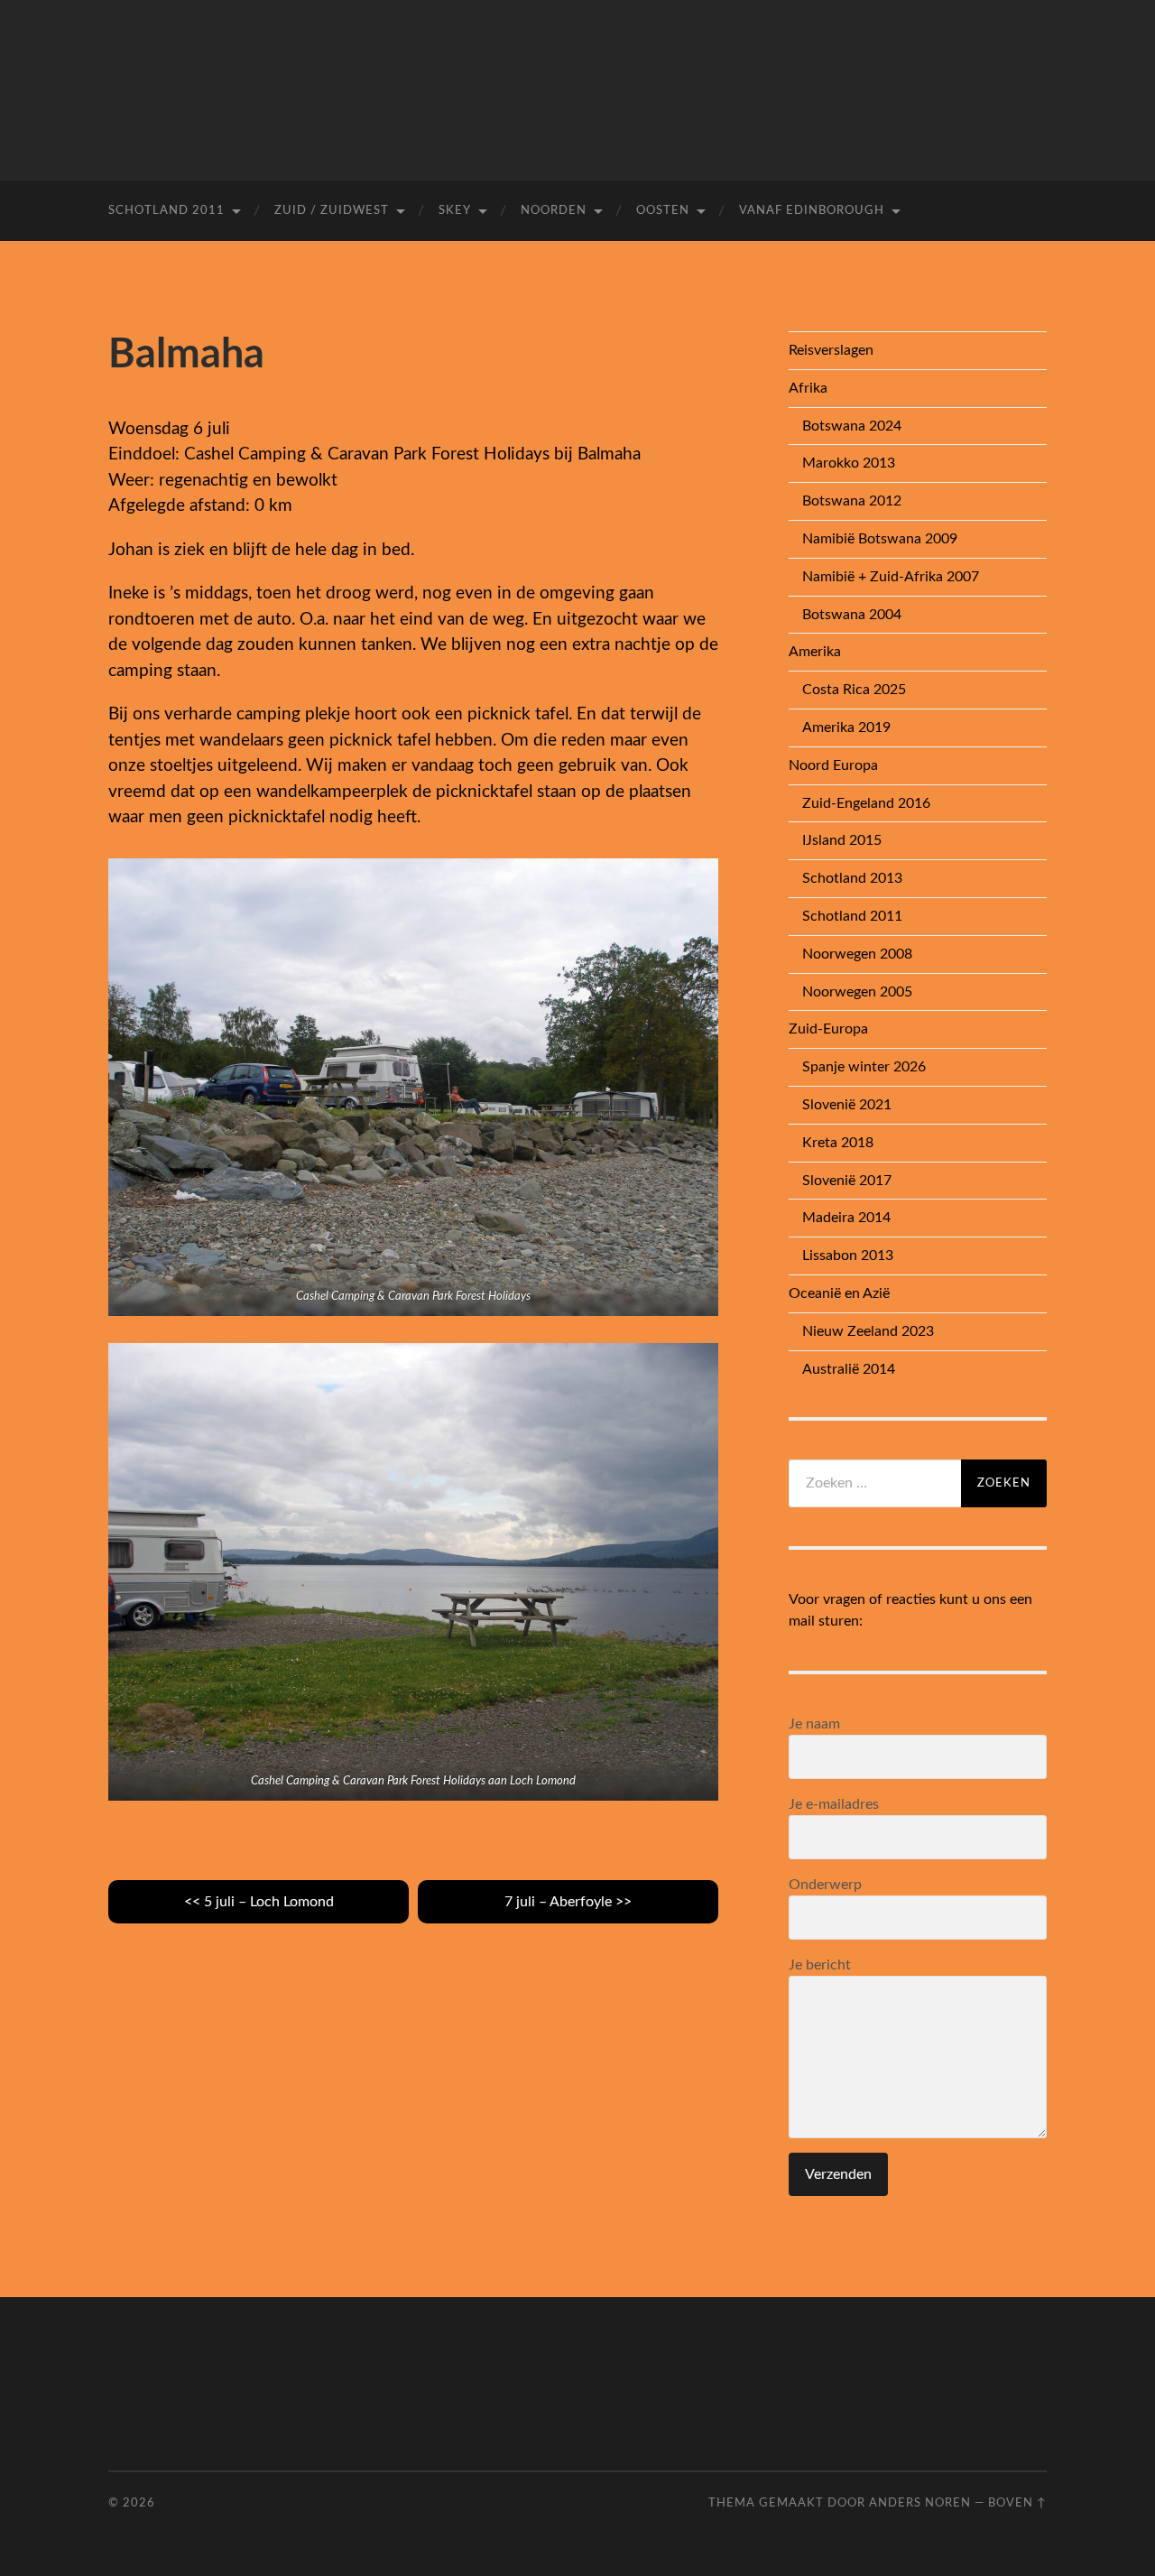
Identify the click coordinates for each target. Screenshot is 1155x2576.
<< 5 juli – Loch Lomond (259, 1902)
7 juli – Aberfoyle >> (568, 1902)
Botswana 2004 (852, 615)
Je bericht (820, 1965)
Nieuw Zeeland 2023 (868, 1331)
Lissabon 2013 (848, 1256)
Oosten (663, 211)
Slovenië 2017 (847, 1181)
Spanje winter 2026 (864, 1067)
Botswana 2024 (852, 426)
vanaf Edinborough (812, 211)
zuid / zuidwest (332, 211)
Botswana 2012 (852, 501)
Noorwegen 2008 (857, 954)
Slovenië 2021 (847, 1105)
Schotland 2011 (166, 211)
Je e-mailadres (834, 1804)
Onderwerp (825, 1885)
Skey (455, 211)
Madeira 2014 (846, 1218)
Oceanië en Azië (839, 1293)
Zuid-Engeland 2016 (866, 803)
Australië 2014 (849, 1369)
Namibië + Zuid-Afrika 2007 (891, 577)
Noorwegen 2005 (857, 992)
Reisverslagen (831, 350)
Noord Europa (833, 765)
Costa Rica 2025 (854, 690)
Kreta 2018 (838, 1143)
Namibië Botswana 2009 (880, 539)
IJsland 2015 (842, 840)
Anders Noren (920, 2503)
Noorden (554, 211)
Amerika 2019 (846, 727)
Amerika (815, 652)
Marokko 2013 (849, 463)
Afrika (808, 388)
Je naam (814, 1724)
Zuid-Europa (828, 1029)
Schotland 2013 (852, 878)
